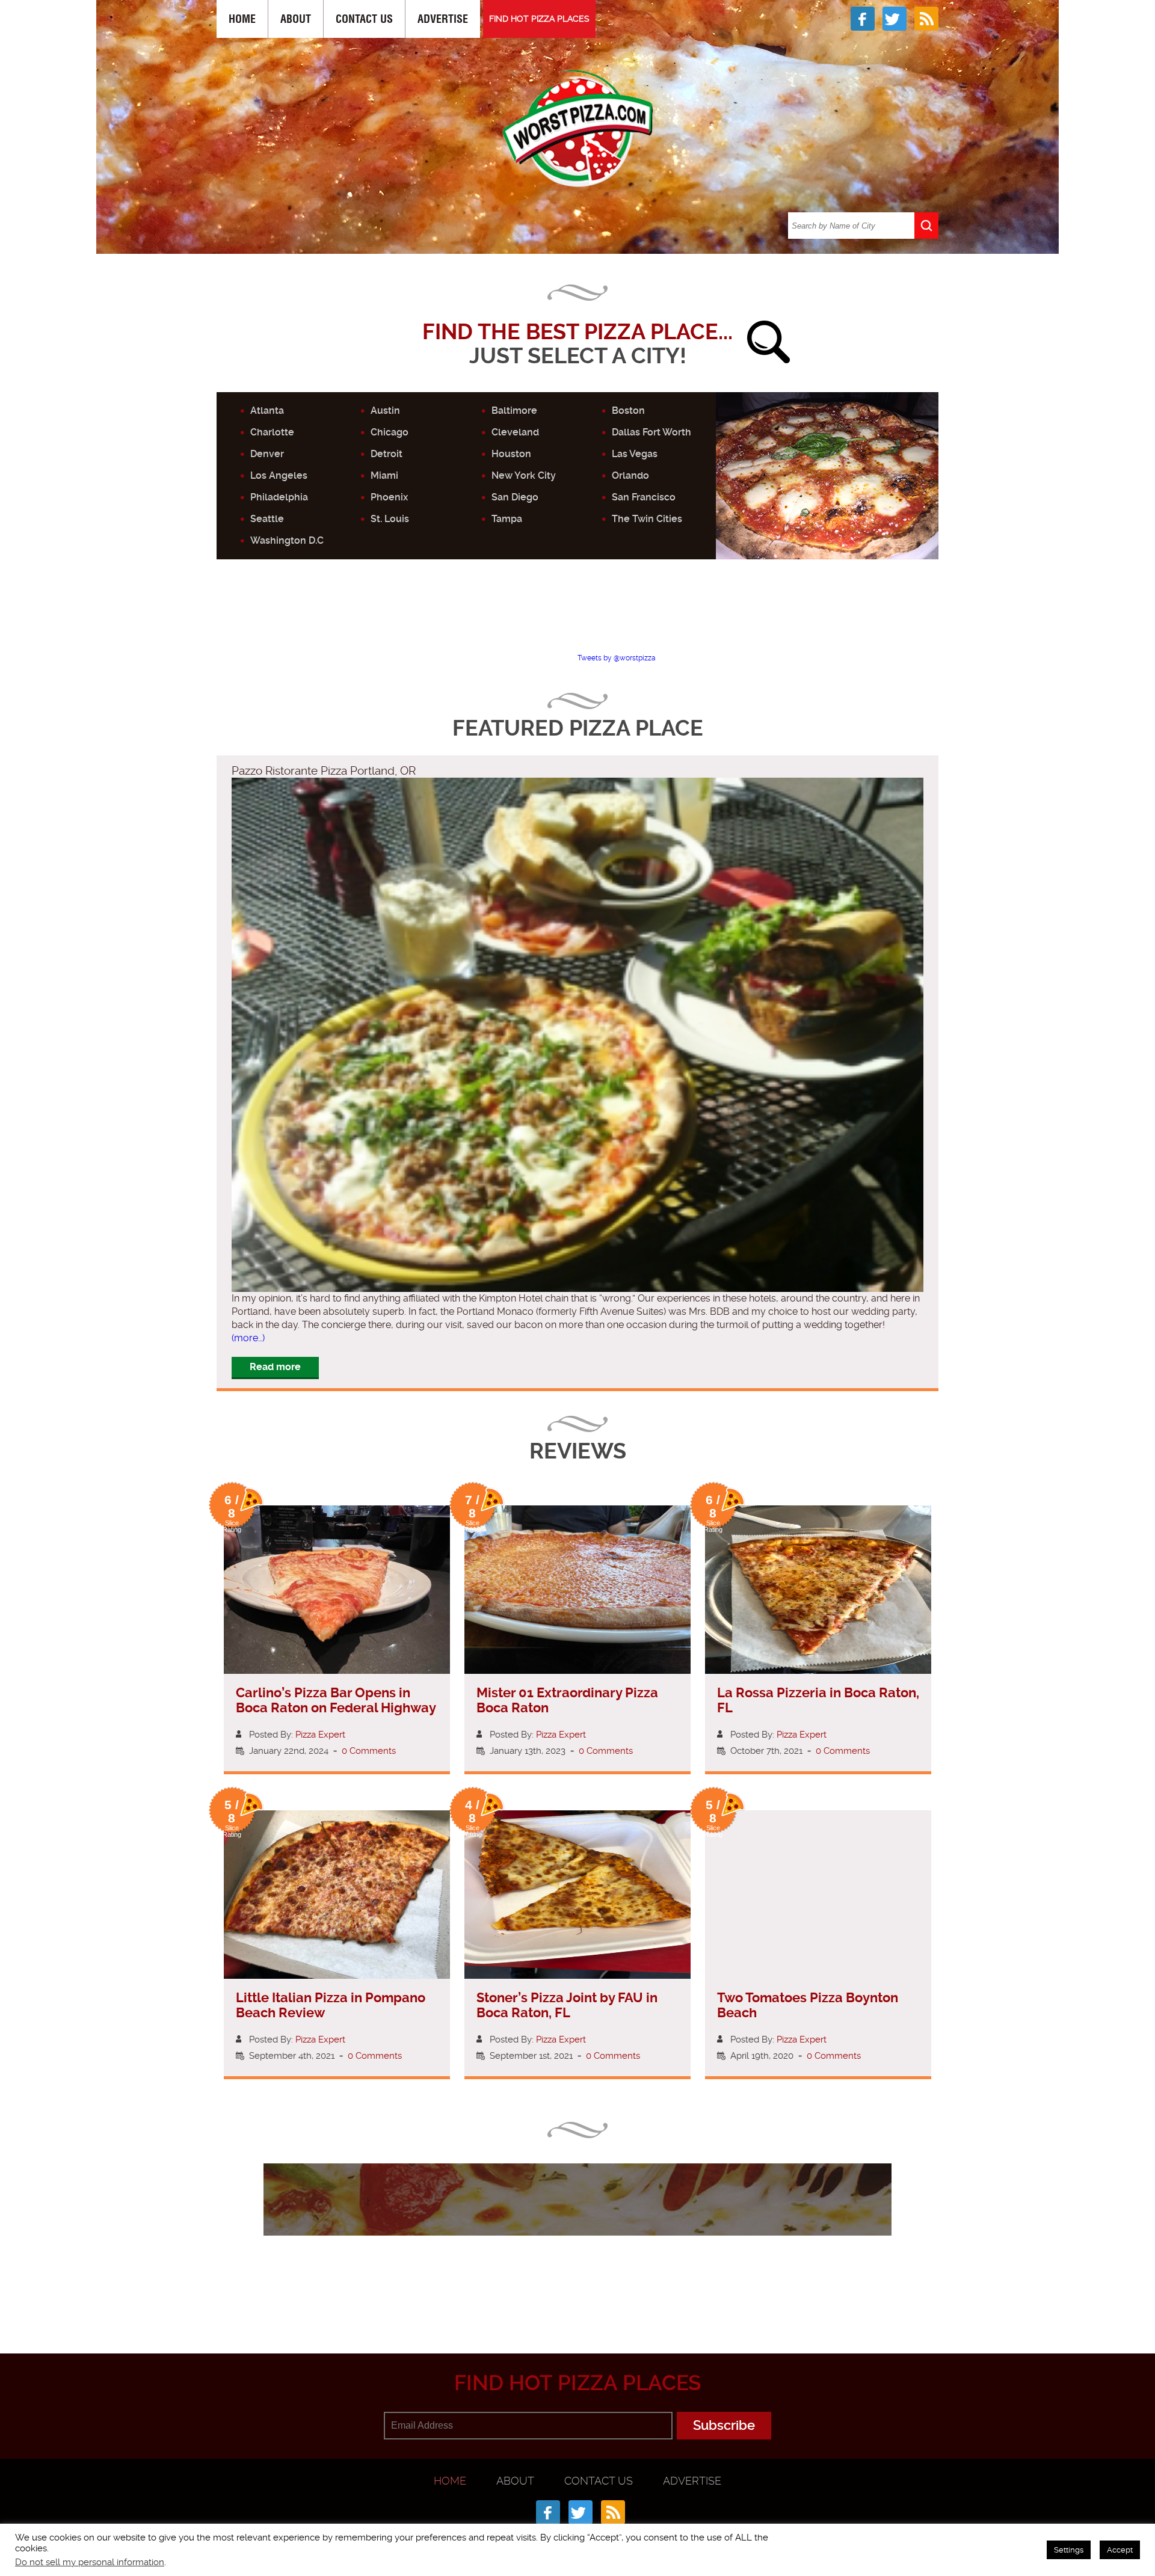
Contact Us (364, 19)
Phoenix (389, 497)
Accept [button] (1120, 2550)
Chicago (390, 432)
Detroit (387, 454)
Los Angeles (279, 475)
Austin (385, 410)
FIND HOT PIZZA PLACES (539, 19)
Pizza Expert (320, 1735)
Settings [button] (1069, 2550)
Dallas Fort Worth (651, 432)
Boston (628, 410)
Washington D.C (287, 540)
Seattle (267, 519)
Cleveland (515, 432)
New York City (524, 475)
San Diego (515, 497)
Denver (267, 454)
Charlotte (272, 432)
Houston (511, 454)
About (296, 19)
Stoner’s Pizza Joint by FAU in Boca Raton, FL (567, 2005)
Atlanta (267, 410)
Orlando (630, 475)
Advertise (443, 19)
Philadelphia (279, 497)
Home (242, 19)
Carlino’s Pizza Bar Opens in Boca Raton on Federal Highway (336, 1700)
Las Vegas (635, 454)
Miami (384, 475)
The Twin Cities (647, 519)
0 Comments (369, 1751)
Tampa (507, 519)
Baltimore (514, 410)
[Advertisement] (577, 616)
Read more (275, 1367)
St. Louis (390, 519)
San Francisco (644, 497)
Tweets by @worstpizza (617, 658)
